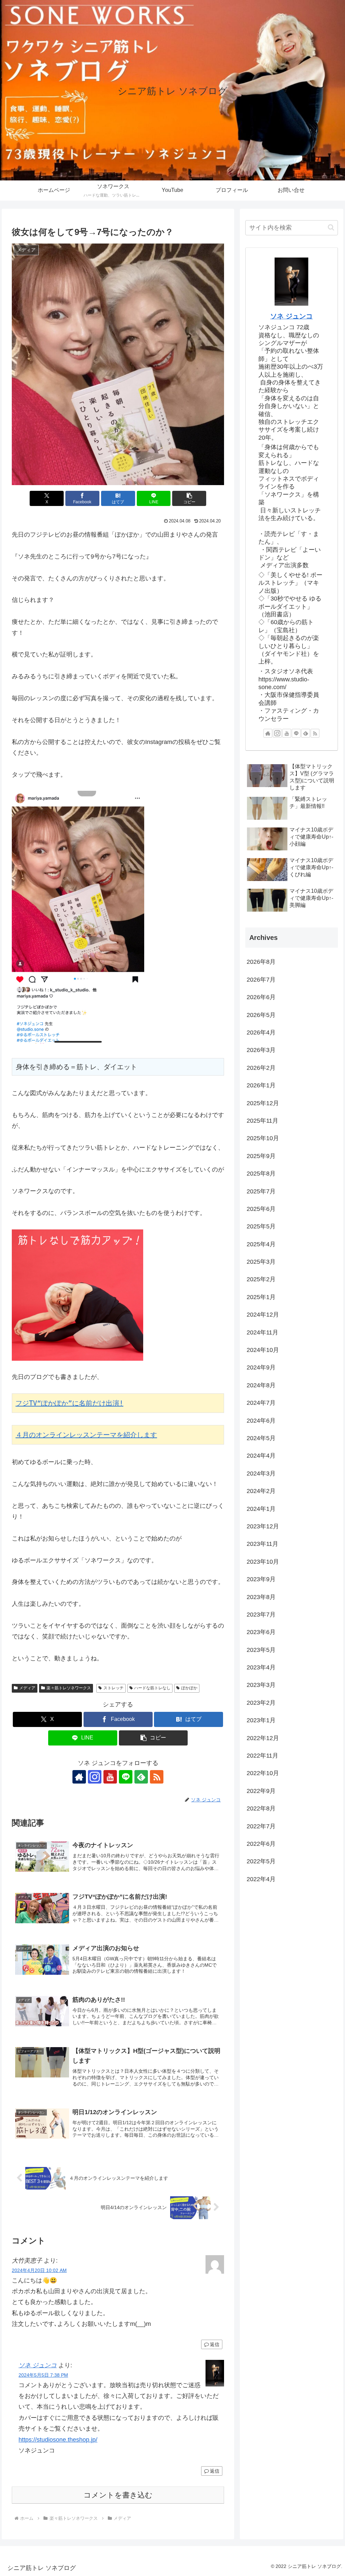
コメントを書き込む (118, 2495)
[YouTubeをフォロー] (110, 1777)
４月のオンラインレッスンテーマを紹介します (86, 1435)
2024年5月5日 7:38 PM (43, 2375)
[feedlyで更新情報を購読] (141, 1777)
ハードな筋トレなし (152, 1688)
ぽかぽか (189, 1688)
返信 (215, 2344)
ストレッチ (114, 1688)
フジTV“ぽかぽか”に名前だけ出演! (69, 1403)
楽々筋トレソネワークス (69, 1688)
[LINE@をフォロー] (126, 1777)
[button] (189, 498)
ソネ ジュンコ (38, 2365)
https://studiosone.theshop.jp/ (58, 2440)
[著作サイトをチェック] (79, 1777)
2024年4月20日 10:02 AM (39, 2270)
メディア (27, 1688)
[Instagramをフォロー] (95, 1777)
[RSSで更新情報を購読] (157, 1777)
